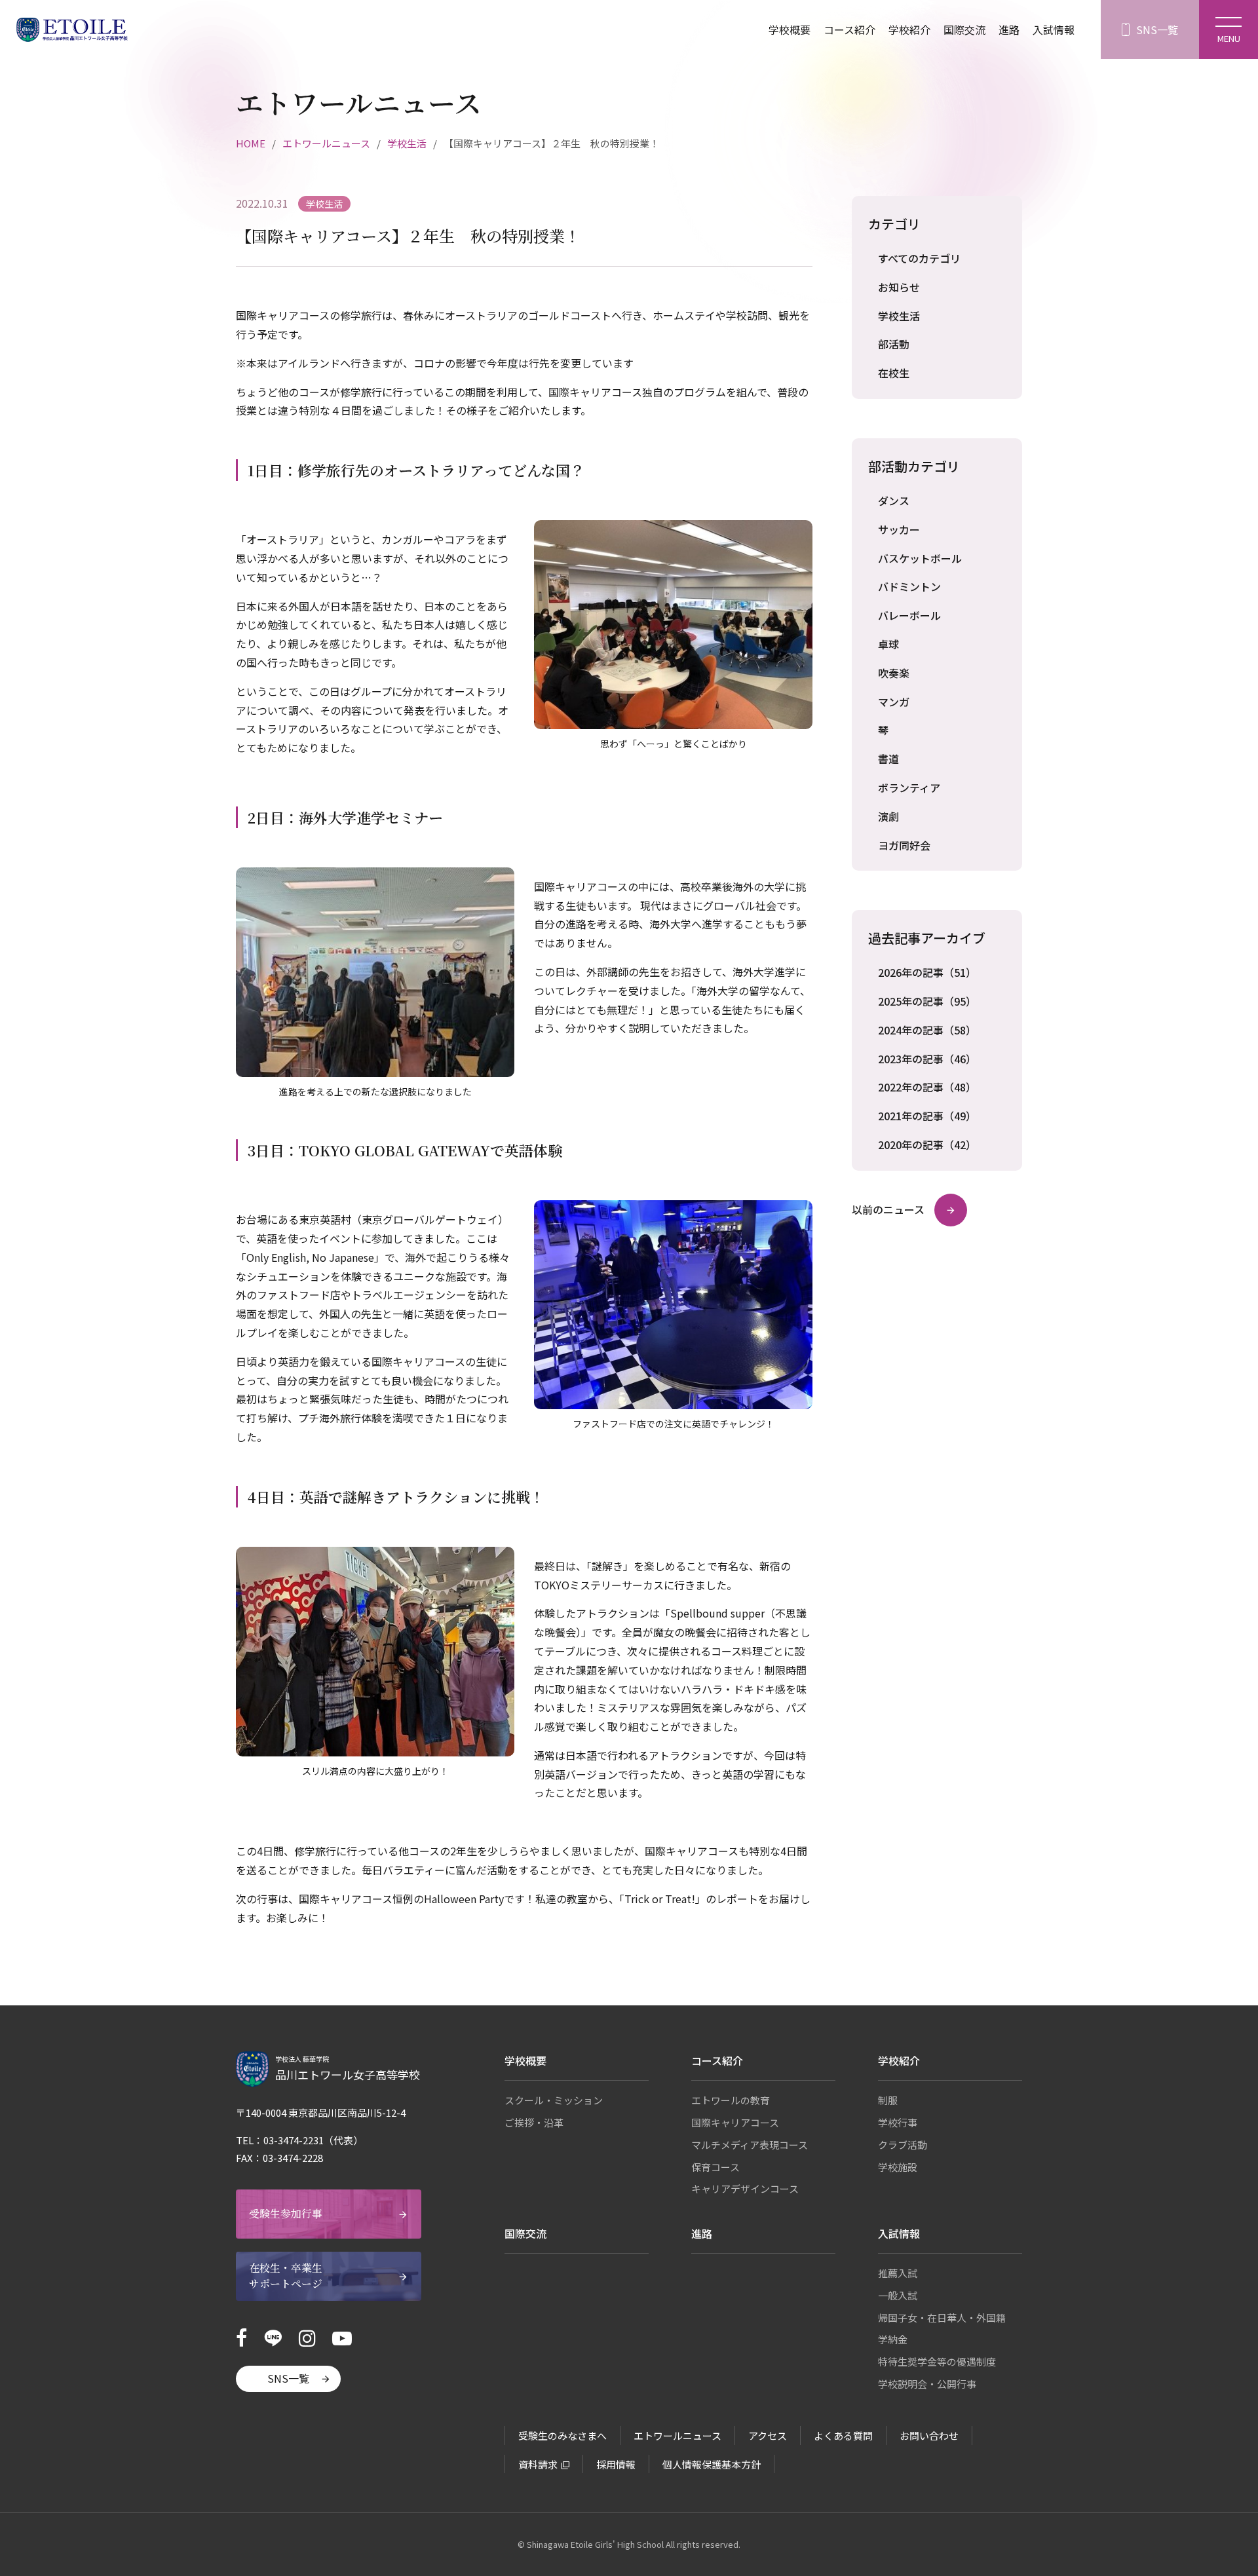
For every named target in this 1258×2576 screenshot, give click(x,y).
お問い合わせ (929, 2435)
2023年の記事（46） (927, 1059)
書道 (888, 759)
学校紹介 (909, 29)
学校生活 (407, 143)
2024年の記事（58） (927, 1030)
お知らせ (899, 287)
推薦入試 (898, 2273)
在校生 (894, 373)
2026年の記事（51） (927, 972)
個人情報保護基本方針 (712, 2464)
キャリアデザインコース (745, 2188)
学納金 (893, 2339)
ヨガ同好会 (904, 845)
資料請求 (538, 2464)
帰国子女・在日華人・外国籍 (942, 2318)
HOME (251, 143)
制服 (888, 2100)
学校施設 (898, 2167)
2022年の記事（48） (927, 1087)
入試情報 (1054, 29)
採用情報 (616, 2464)
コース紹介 (849, 29)
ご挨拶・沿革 (534, 2122)
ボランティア (909, 787)
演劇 (888, 816)
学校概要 (790, 29)
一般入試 (898, 2295)
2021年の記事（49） (927, 1116)
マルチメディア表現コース (750, 2145)
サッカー (899, 529)
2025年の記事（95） (927, 1001)
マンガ (894, 702)
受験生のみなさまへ (562, 2435)
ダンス (894, 501)
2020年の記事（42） (927, 1145)
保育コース (715, 2167)
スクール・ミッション (554, 2100)
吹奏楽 (894, 673)
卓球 (888, 644)
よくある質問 (843, 2435)
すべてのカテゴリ (919, 258)
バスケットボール (920, 558)
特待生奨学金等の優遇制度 (937, 2361)
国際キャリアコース (735, 2122)
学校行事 (898, 2122)
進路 (1009, 29)
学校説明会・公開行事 (927, 2384)
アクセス (768, 2435)
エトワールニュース (326, 143)
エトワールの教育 (731, 2100)
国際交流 (964, 29)
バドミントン (909, 586)
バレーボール (909, 615)
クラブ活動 (903, 2145)
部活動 (894, 344)
